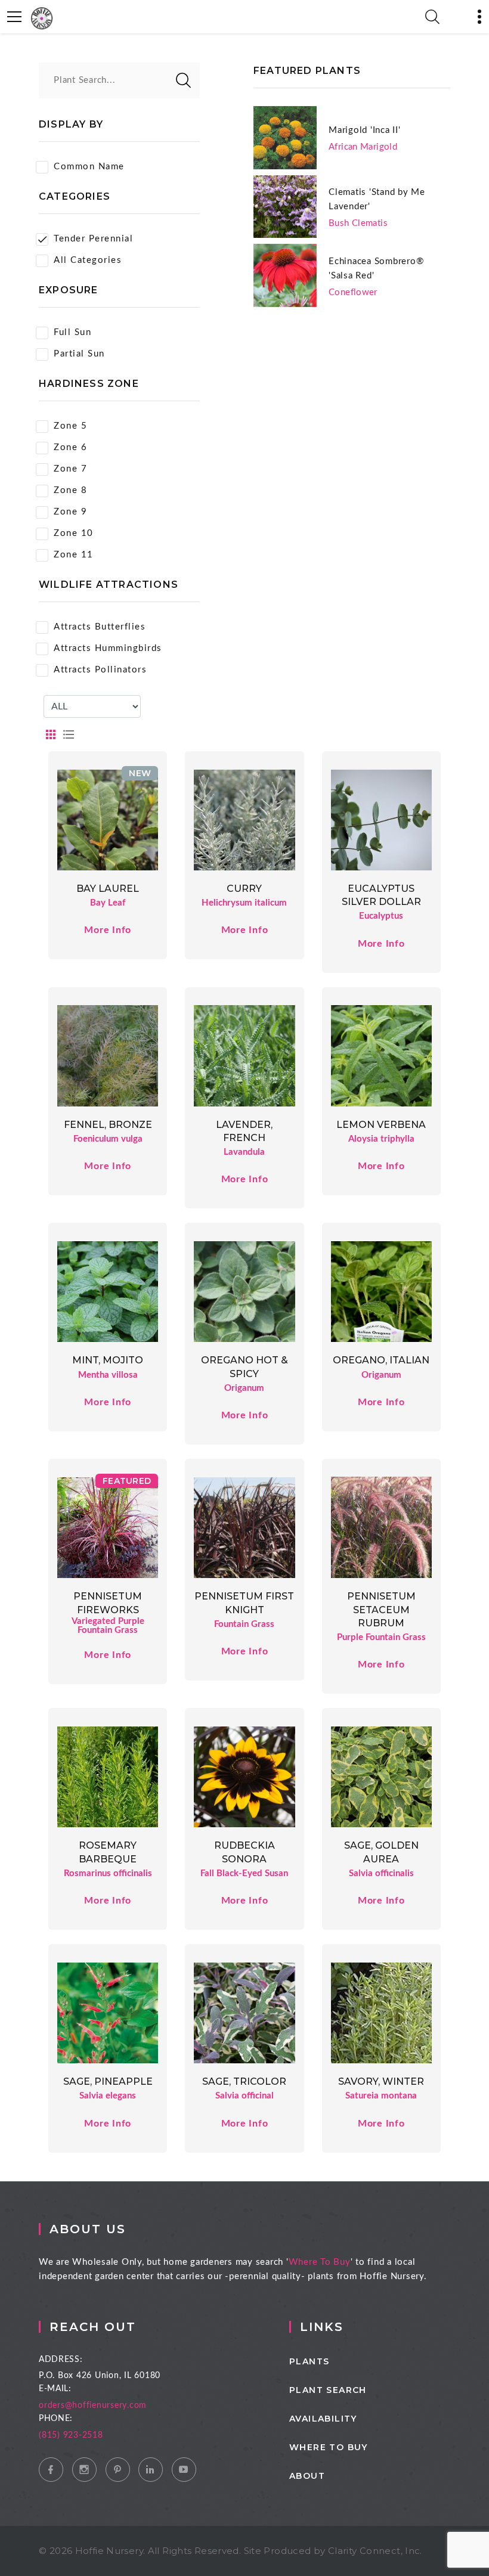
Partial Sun (79, 354)
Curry (244, 889)
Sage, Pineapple (108, 2081)
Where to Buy (329, 2447)
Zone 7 (70, 469)
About (307, 2476)
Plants (309, 2361)
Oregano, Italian (381, 1360)
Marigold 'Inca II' (365, 130)
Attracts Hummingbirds (108, 648)
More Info (108, 930)
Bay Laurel (108, 889)
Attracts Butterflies (100, 627)
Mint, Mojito (108, 1360)
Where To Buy (320, 2262)
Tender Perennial (93, 239)
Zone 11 (74, 555)
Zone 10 (74, 533)
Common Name (89, 167)
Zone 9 (70, 512)
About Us (88, 2229)
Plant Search (328, 2390)
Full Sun (72, 332)
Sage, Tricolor (244, 2081)
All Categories (88, 260)
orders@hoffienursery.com (93, 2405)
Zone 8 (70, 490)
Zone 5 (70, 426)
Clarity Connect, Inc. (375, 2551)
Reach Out (93, 2327)
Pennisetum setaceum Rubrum (381, 1610)
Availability (323, 2419)
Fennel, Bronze (108, 1125)
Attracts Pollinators (100, 670)
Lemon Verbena (381, 1125)
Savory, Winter (381, 2081)
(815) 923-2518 (71, 2435)
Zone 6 (70, 447)
